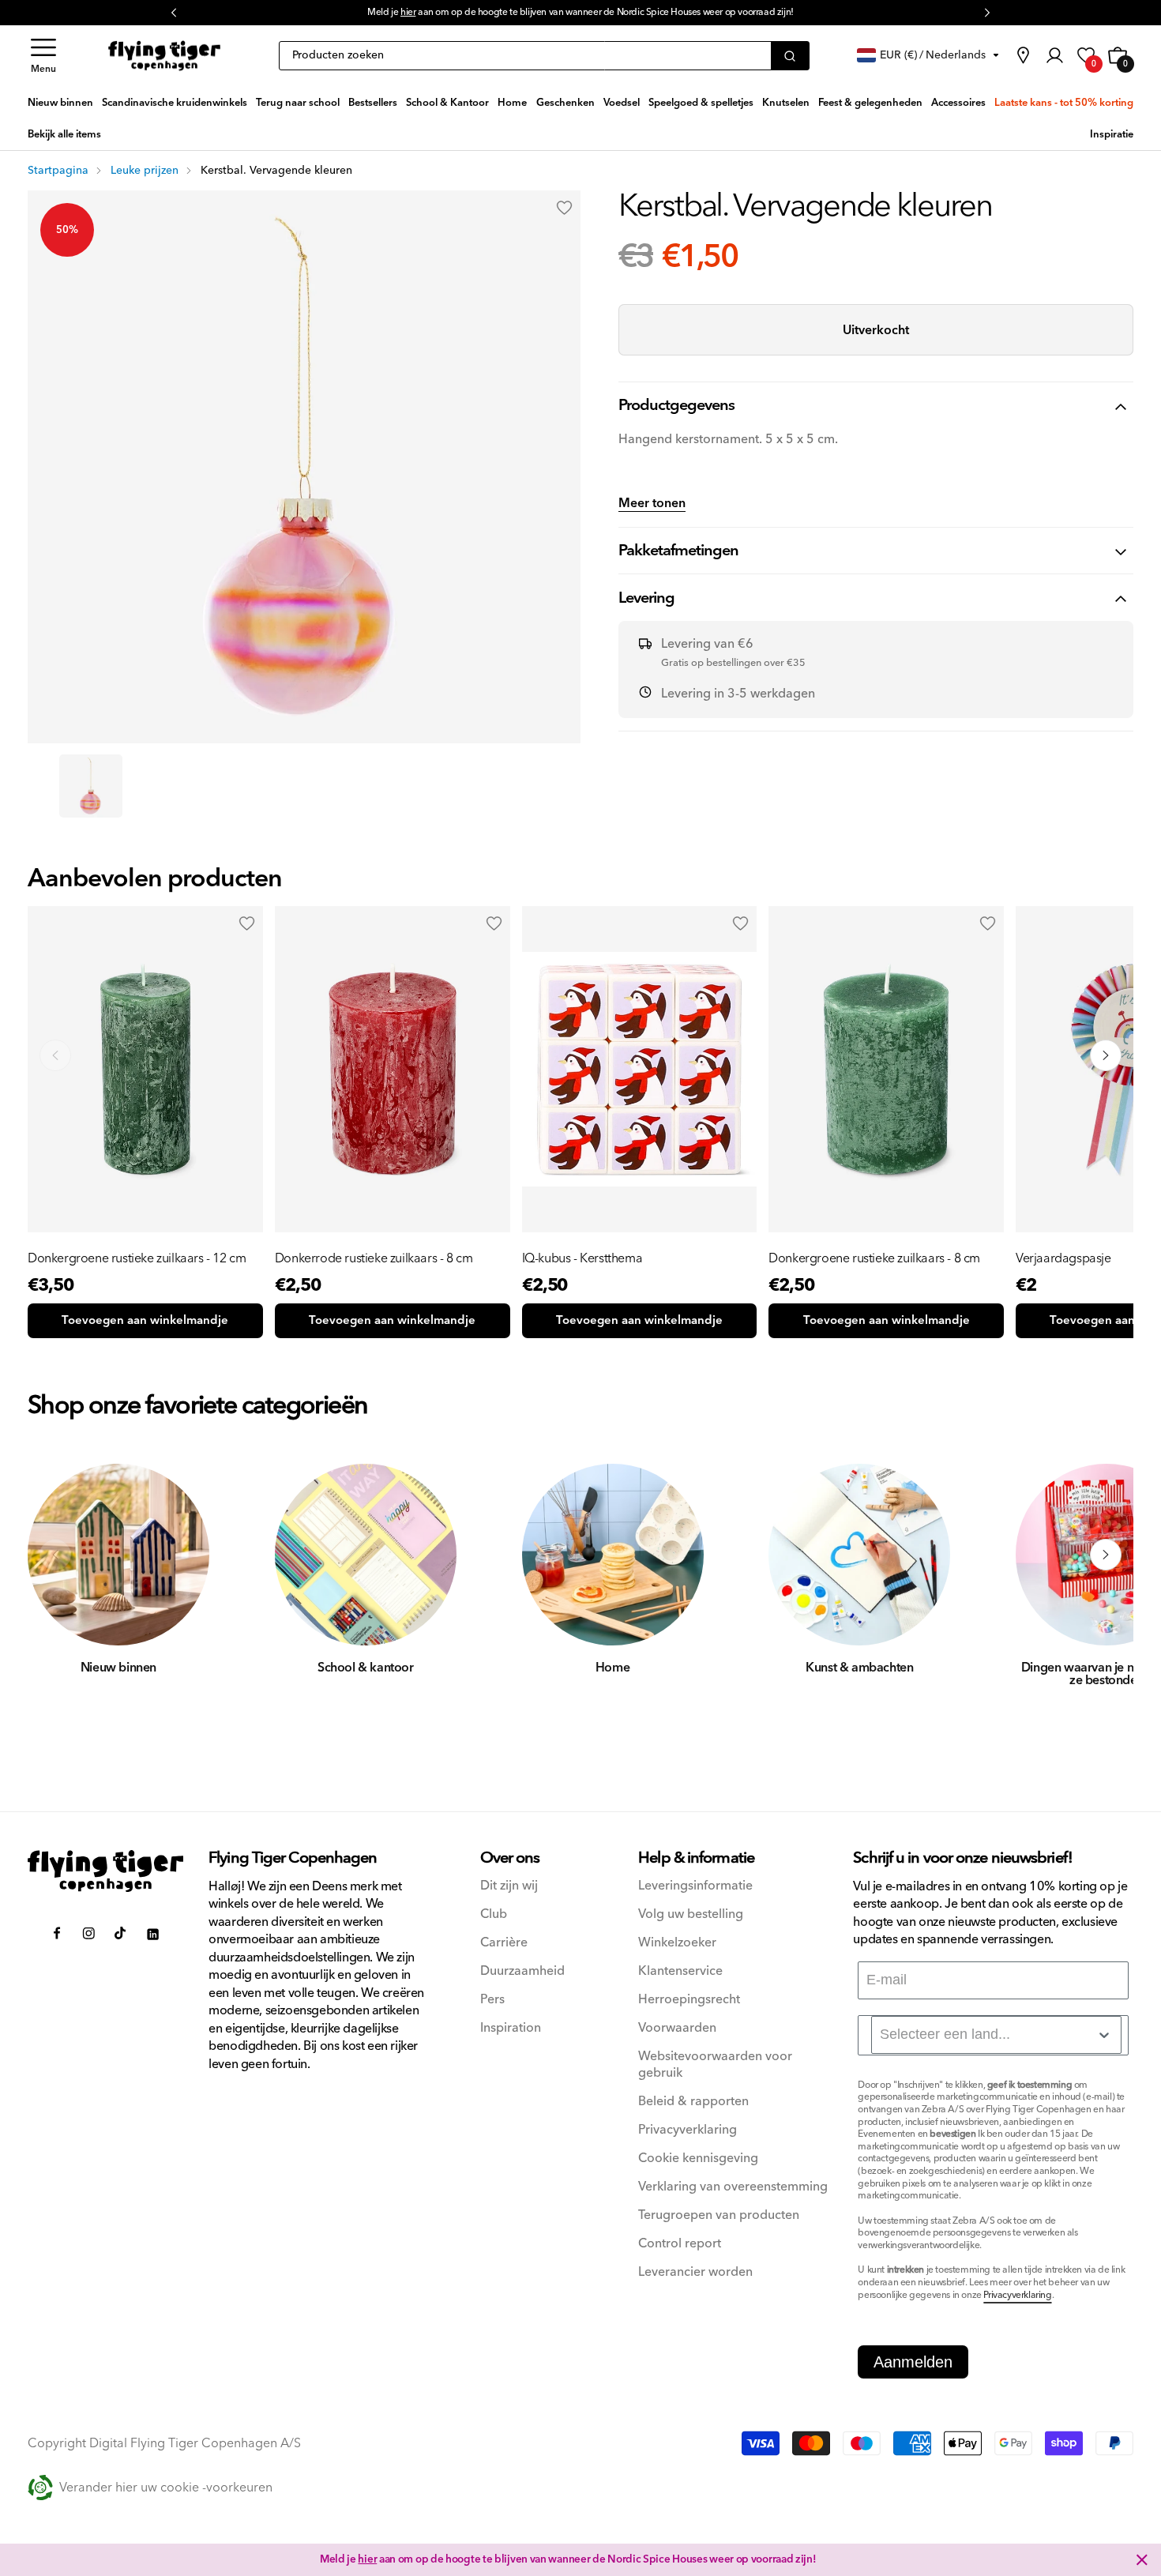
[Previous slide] (55, 1055)
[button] (43, 56)
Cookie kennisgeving (698, 2159)
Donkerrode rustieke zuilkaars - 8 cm (374, 1258)
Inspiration (511, 2028)
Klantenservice (680, 1971)
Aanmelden (913, 2362)
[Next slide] (1106, 1055)
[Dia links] (55, 1555)
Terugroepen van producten (719, 2215)
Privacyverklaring (688, 2130)
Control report (680, 2244)
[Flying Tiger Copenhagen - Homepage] (164, 56)
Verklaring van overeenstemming (733, 2187)
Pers (492, 2000)
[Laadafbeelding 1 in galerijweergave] (91, 786)
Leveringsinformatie (695, 1886)
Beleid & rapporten (693, 2102)
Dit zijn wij (509, 1886)
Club (494, 1914)
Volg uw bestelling (691, 1914)
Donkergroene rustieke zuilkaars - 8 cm (874, 1258)
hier (408, 12)
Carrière (504, 1943)
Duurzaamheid (522, 1971)
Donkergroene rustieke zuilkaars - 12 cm (137, 1258)
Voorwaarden (677, 2028)
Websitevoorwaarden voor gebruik (715, 2065)
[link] (1023, 55)
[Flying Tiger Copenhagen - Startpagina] (105, 1871)
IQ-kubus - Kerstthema (582, 1258)
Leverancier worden (695, 2272)
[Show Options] (1104, 2035)
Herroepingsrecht (689, 2000)
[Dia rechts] (1106, 1555)
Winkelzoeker (677, 1943)
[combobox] (996, 2035)
